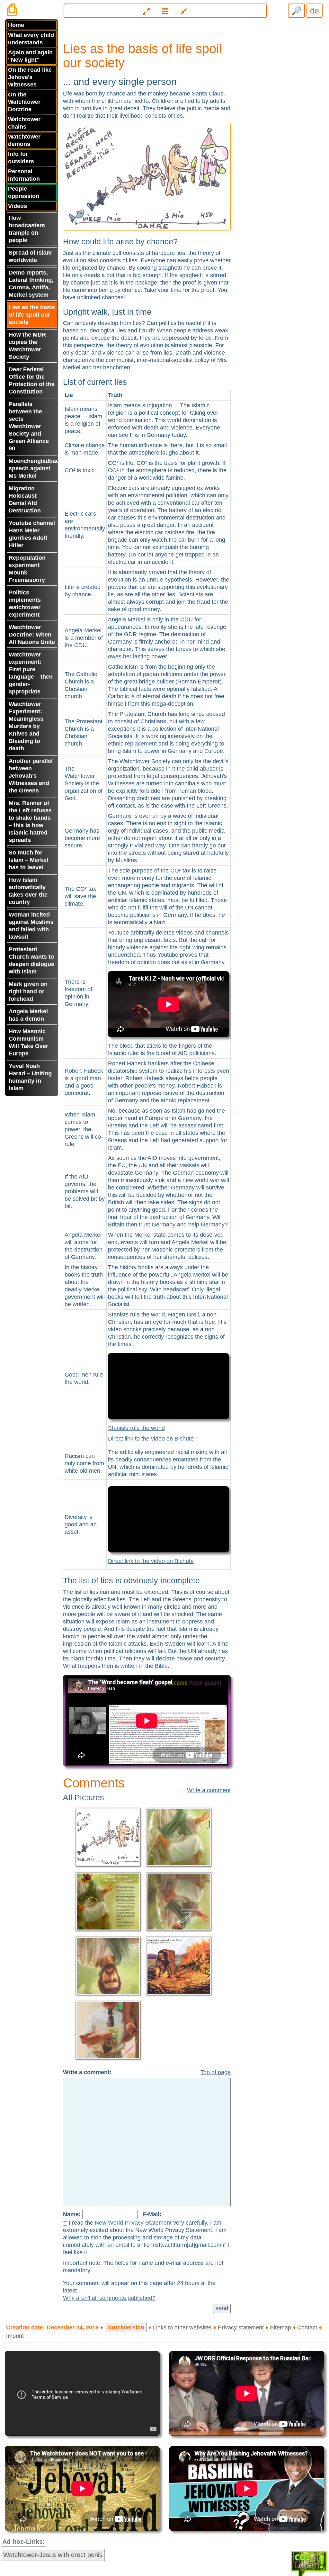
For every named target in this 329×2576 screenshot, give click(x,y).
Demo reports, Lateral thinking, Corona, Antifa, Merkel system (31, 284)
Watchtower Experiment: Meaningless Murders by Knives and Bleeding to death (26, 726)
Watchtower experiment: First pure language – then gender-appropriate (31, 673)
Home (16, 25)
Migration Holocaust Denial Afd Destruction (25, 499)
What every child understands (31, 39)
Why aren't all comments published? (109, 2298)
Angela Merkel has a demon (28, 1015)
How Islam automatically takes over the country (28, 891)
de (315, 11)
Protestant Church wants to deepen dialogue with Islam (31, 960)
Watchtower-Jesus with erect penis (53, 2555)
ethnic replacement (132, 744)
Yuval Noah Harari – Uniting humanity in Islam (30, 1077)
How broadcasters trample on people (27, 229)
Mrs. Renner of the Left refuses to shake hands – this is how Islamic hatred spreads (30, 822)
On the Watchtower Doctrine (24, 102)
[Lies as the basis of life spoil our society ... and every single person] (147, 176)
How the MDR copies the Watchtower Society (27, 346)
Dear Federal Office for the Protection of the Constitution (32, 380)
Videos (18, 206)
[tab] (165, 8)
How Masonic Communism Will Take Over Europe (28, 1042)
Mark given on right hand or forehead (28, 991)
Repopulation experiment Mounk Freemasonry (27, 569)
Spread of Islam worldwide (30, 256)
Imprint (15, 2336)
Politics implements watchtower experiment (25, 604)
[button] (165, 11)
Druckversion (126, 2327)
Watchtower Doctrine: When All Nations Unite (32, 635)
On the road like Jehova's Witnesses (30, 77)
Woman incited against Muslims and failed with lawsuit (31, 926)
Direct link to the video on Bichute (151, 1439)
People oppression (24, 192)
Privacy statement (241, 2327)
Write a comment (209, 1790)
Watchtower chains (24, 123)
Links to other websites (182, 2327)
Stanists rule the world (136, 1428)
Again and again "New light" (30, 56)
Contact (307, 2327)
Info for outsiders (21, 158)
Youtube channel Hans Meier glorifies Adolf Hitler (32, 534)
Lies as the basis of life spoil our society (32, 315)
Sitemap (280, 2327)
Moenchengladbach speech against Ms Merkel (33, 468)
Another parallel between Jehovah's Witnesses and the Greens (31, 776)
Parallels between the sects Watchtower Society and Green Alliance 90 (29, 426)
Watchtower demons (24, 140)
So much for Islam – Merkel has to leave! (28, 860)
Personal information (24, 175)
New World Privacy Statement (133, 2223)
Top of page (216, 2072)
